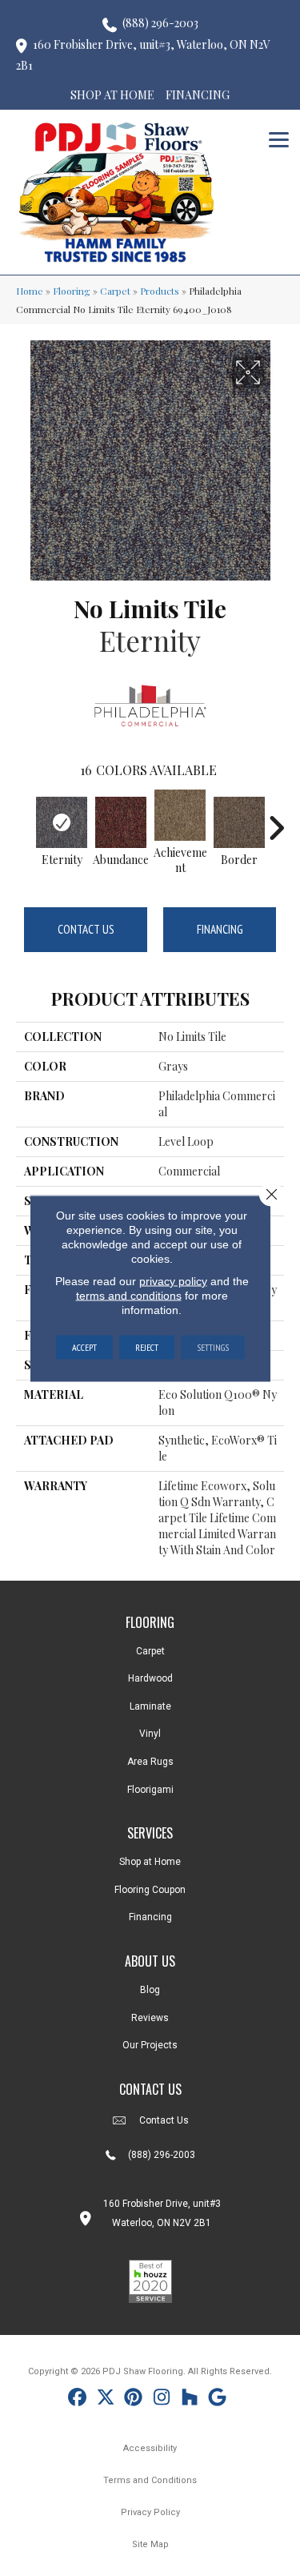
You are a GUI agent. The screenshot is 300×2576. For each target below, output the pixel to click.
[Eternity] (62, 822)
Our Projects (150, 2045)
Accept (84, 1346)
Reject (147, 1346)
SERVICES (150, 1833)
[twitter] (106, 2399)
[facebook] (78, 2399)
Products (160, 291)
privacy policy (173, 1280)
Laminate (150, 1706)
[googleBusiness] (218, 2399)
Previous (24, 820)
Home (30, 291)
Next (276, 820)
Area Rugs (150, 1762)
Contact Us (86, 929)
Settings (213, 1346)
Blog (150, 1990)
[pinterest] (134, 2399)
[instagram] (162, 2399)
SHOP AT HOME (112, 95)
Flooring (72, 291)
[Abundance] (121, 822)
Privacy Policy (150, 2512)
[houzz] (190, 2399)
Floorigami (150, 1790)
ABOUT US (150, 1961)
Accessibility (150, 2448)
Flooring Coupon (150, 1890)
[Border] (239, 822)
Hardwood (150, 1678)
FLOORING (150, 1622)
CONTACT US (150, 2089)
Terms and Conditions (150, 2480)
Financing (220, 929)
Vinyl (150, 1734)
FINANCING (198, 95)
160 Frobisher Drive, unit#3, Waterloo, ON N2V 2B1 (143, 55)
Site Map (150, 2544)
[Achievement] (180, 815)
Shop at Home (150, 1862)
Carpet (115, 291)
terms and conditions (129, 1295)
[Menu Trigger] (279, 138)
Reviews (150, 2018)
